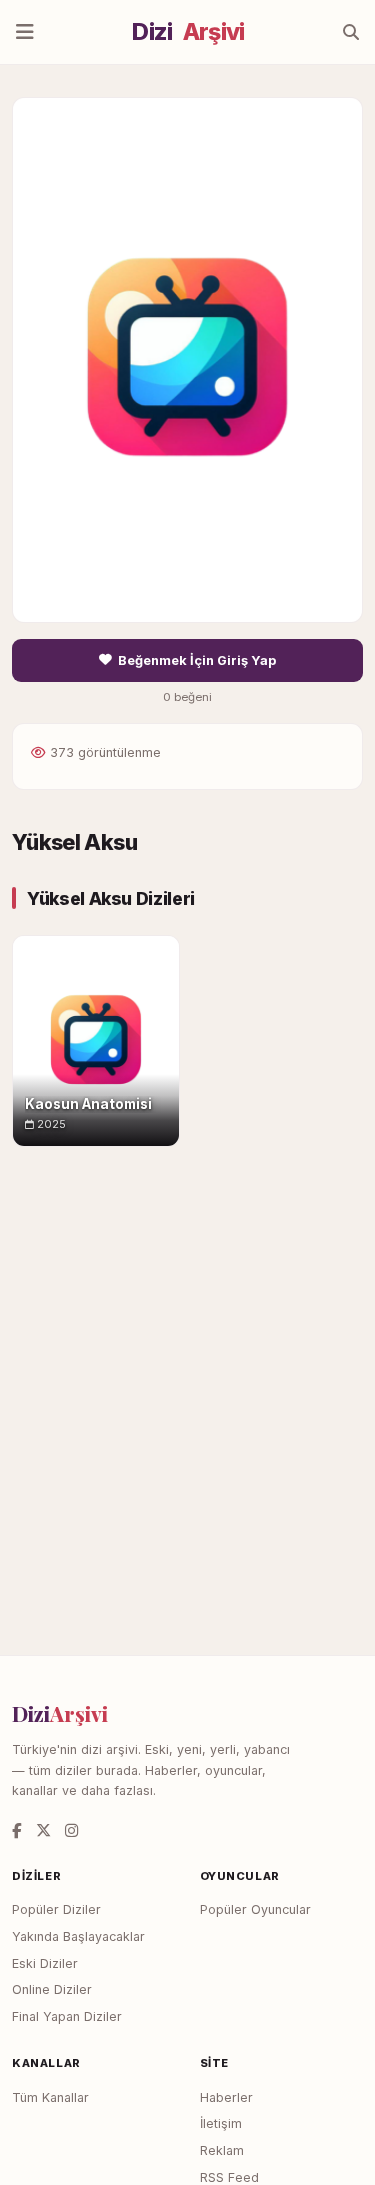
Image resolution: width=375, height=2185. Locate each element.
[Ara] (351, 32)
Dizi (188, 32)
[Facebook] (17, 1830)
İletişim (221, 2123)
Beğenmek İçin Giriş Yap (197, 660)
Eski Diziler (45, 1963)
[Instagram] (71, 1830)
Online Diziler (52, 1989)
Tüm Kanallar (50, 2097)
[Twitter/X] (43, 1830)
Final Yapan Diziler (67, 2016)
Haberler (226, 2097)
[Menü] (25, 32)
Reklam (222, 2150)
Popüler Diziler (56, 1909)
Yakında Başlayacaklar (78, 1936)
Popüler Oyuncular (255, 1909)
